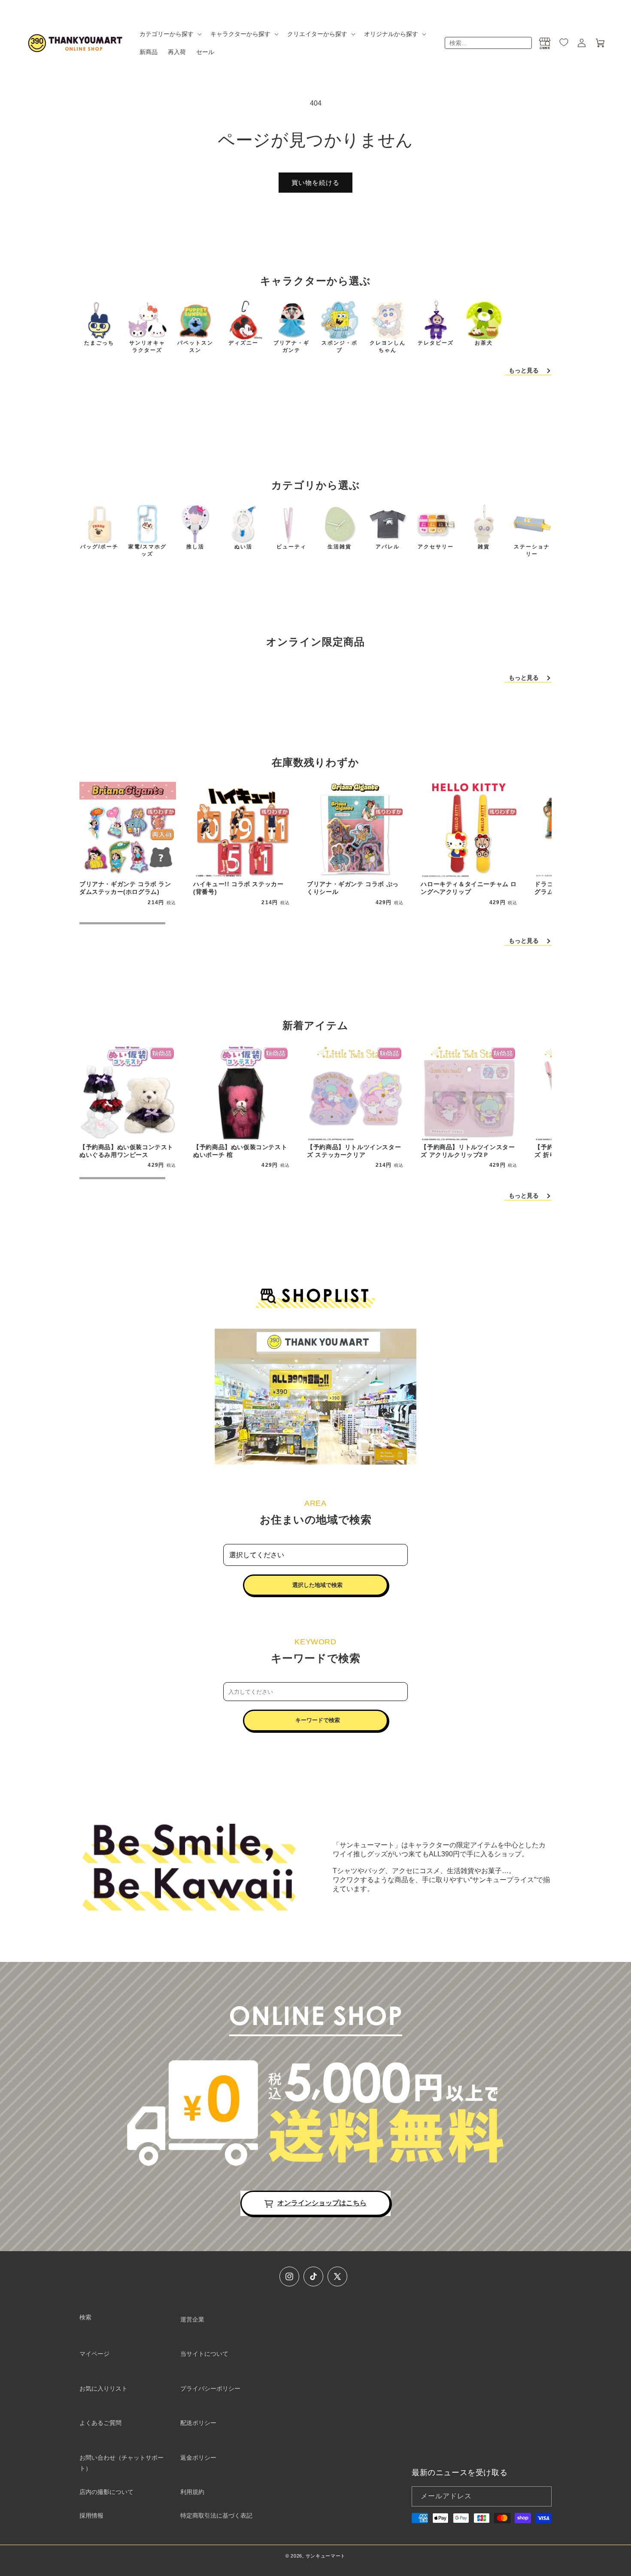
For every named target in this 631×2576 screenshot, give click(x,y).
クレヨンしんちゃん (388, 347)
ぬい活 (243, 547)
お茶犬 (484, 343)
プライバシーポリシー (210, 2388)
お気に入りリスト (103, 2388)
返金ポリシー (198, 2458)
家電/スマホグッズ (147, 550)
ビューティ (291, 547)
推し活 (195, 547)
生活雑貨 (340, 547)
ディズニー (243, 343)
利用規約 (192, 2492)
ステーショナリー (532, 550)
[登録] (542, 2496)
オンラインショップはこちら (322, 2203)
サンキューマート (326, 2556)
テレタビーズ (436, 343)
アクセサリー (436, 547)
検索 (85, 2317)
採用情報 (91, 2515)
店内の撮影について (106, 2492)
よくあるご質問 (100, 2423)
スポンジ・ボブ (340, 347)
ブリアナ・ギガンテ (291, 347)
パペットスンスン (195, 347)
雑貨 (484, 547)
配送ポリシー (198, 2423)
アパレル (388, 547)
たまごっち (99, 343)
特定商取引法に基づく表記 (216, 2515)
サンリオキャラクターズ (147, 347)
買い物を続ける (315, 183)
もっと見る (524, 370)
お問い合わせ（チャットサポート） (121, 2463)
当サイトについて (204, 2354)
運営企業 (192, 2319)
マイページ (94, 2354)
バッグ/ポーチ (99, 547)
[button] (170, 34)
